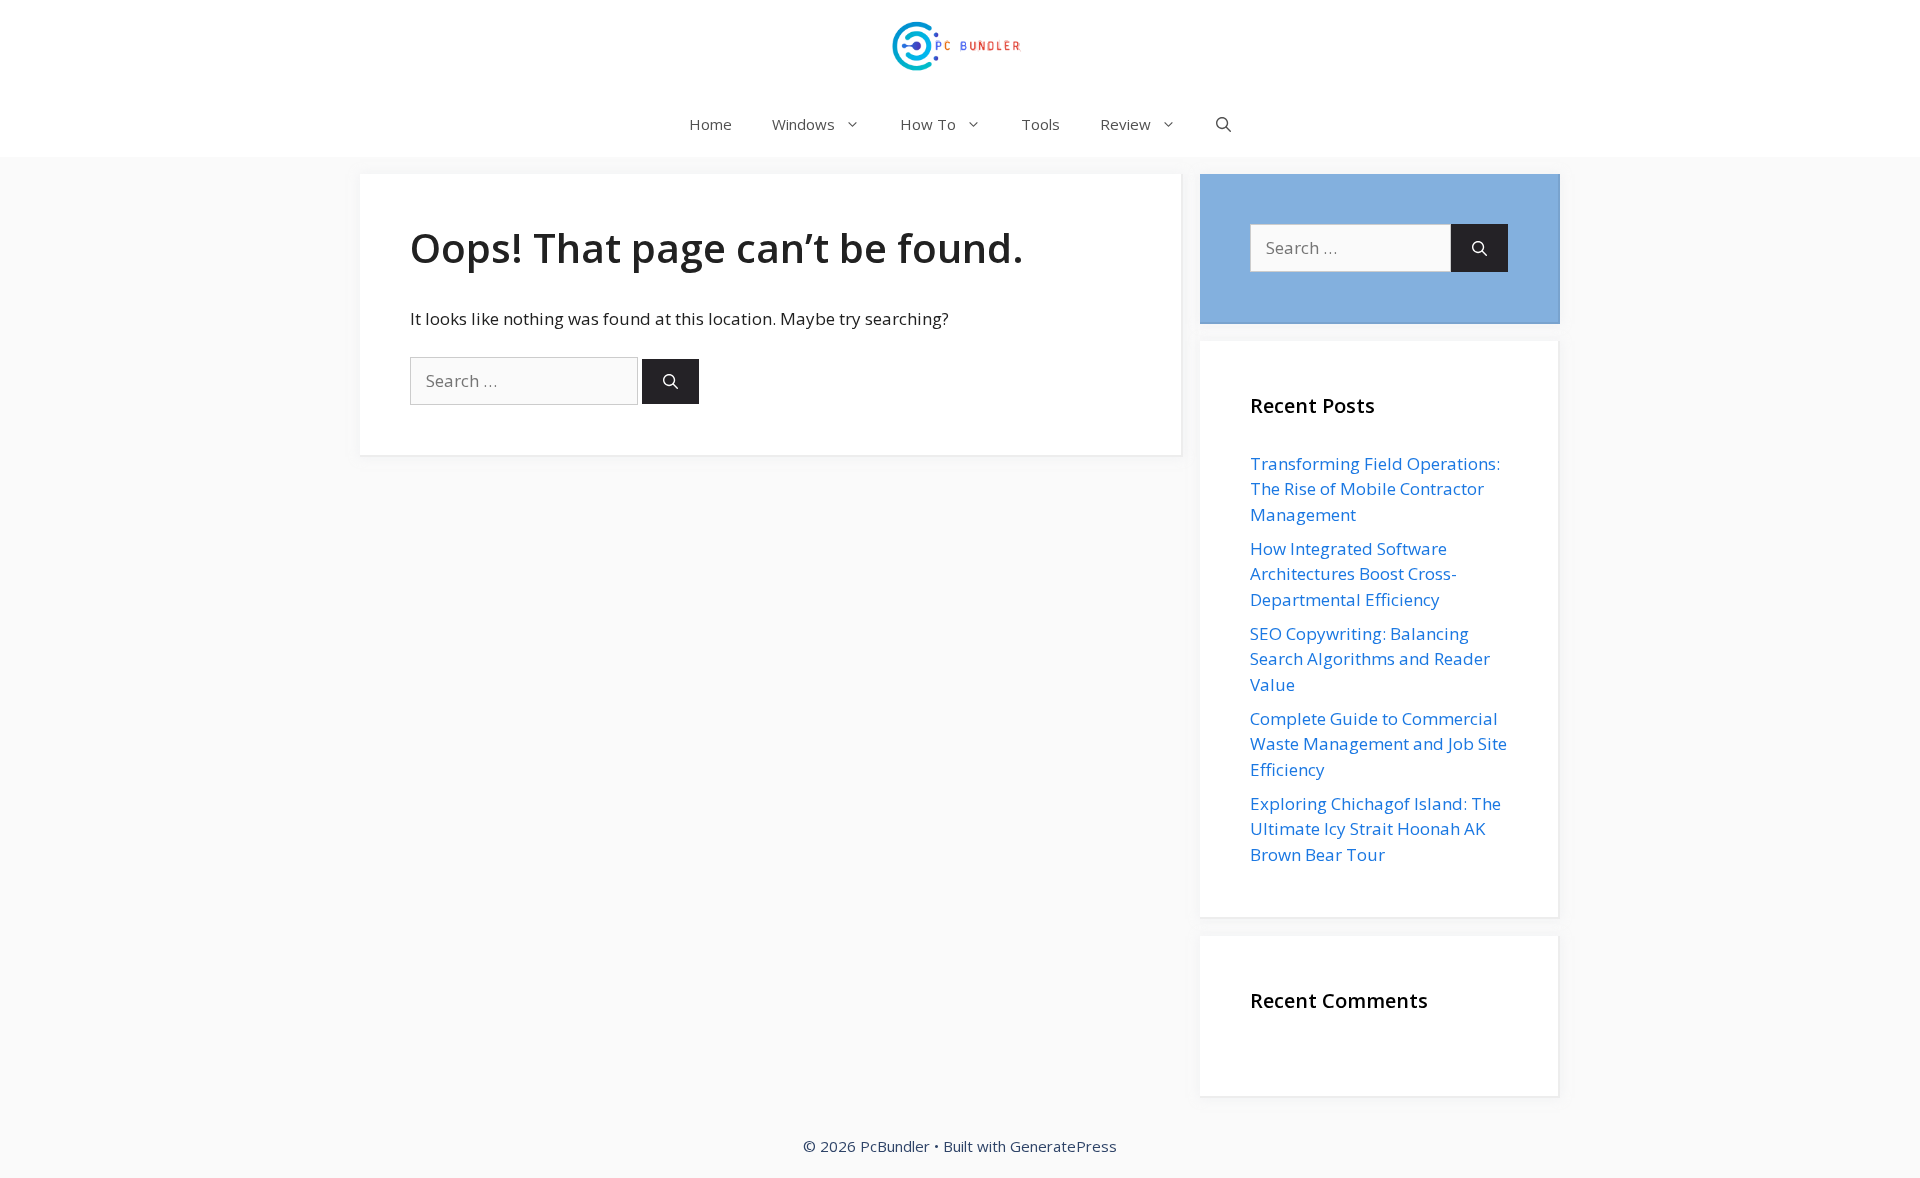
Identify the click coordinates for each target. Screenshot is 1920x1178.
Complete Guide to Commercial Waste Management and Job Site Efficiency (1378, 744)
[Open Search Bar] (1223, 124)
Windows (803, 124)
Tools (1040, 124)
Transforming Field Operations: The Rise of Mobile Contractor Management (1375, 489)
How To (928, 124)
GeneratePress (1063, 1146)
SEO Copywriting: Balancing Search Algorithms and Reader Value (1370, 659)
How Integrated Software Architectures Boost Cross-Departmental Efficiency (1353, 574)
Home (710, 124)
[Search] (670, 381)
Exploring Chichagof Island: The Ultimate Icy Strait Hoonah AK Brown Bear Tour (1375, 829)
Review (1125, 124)
